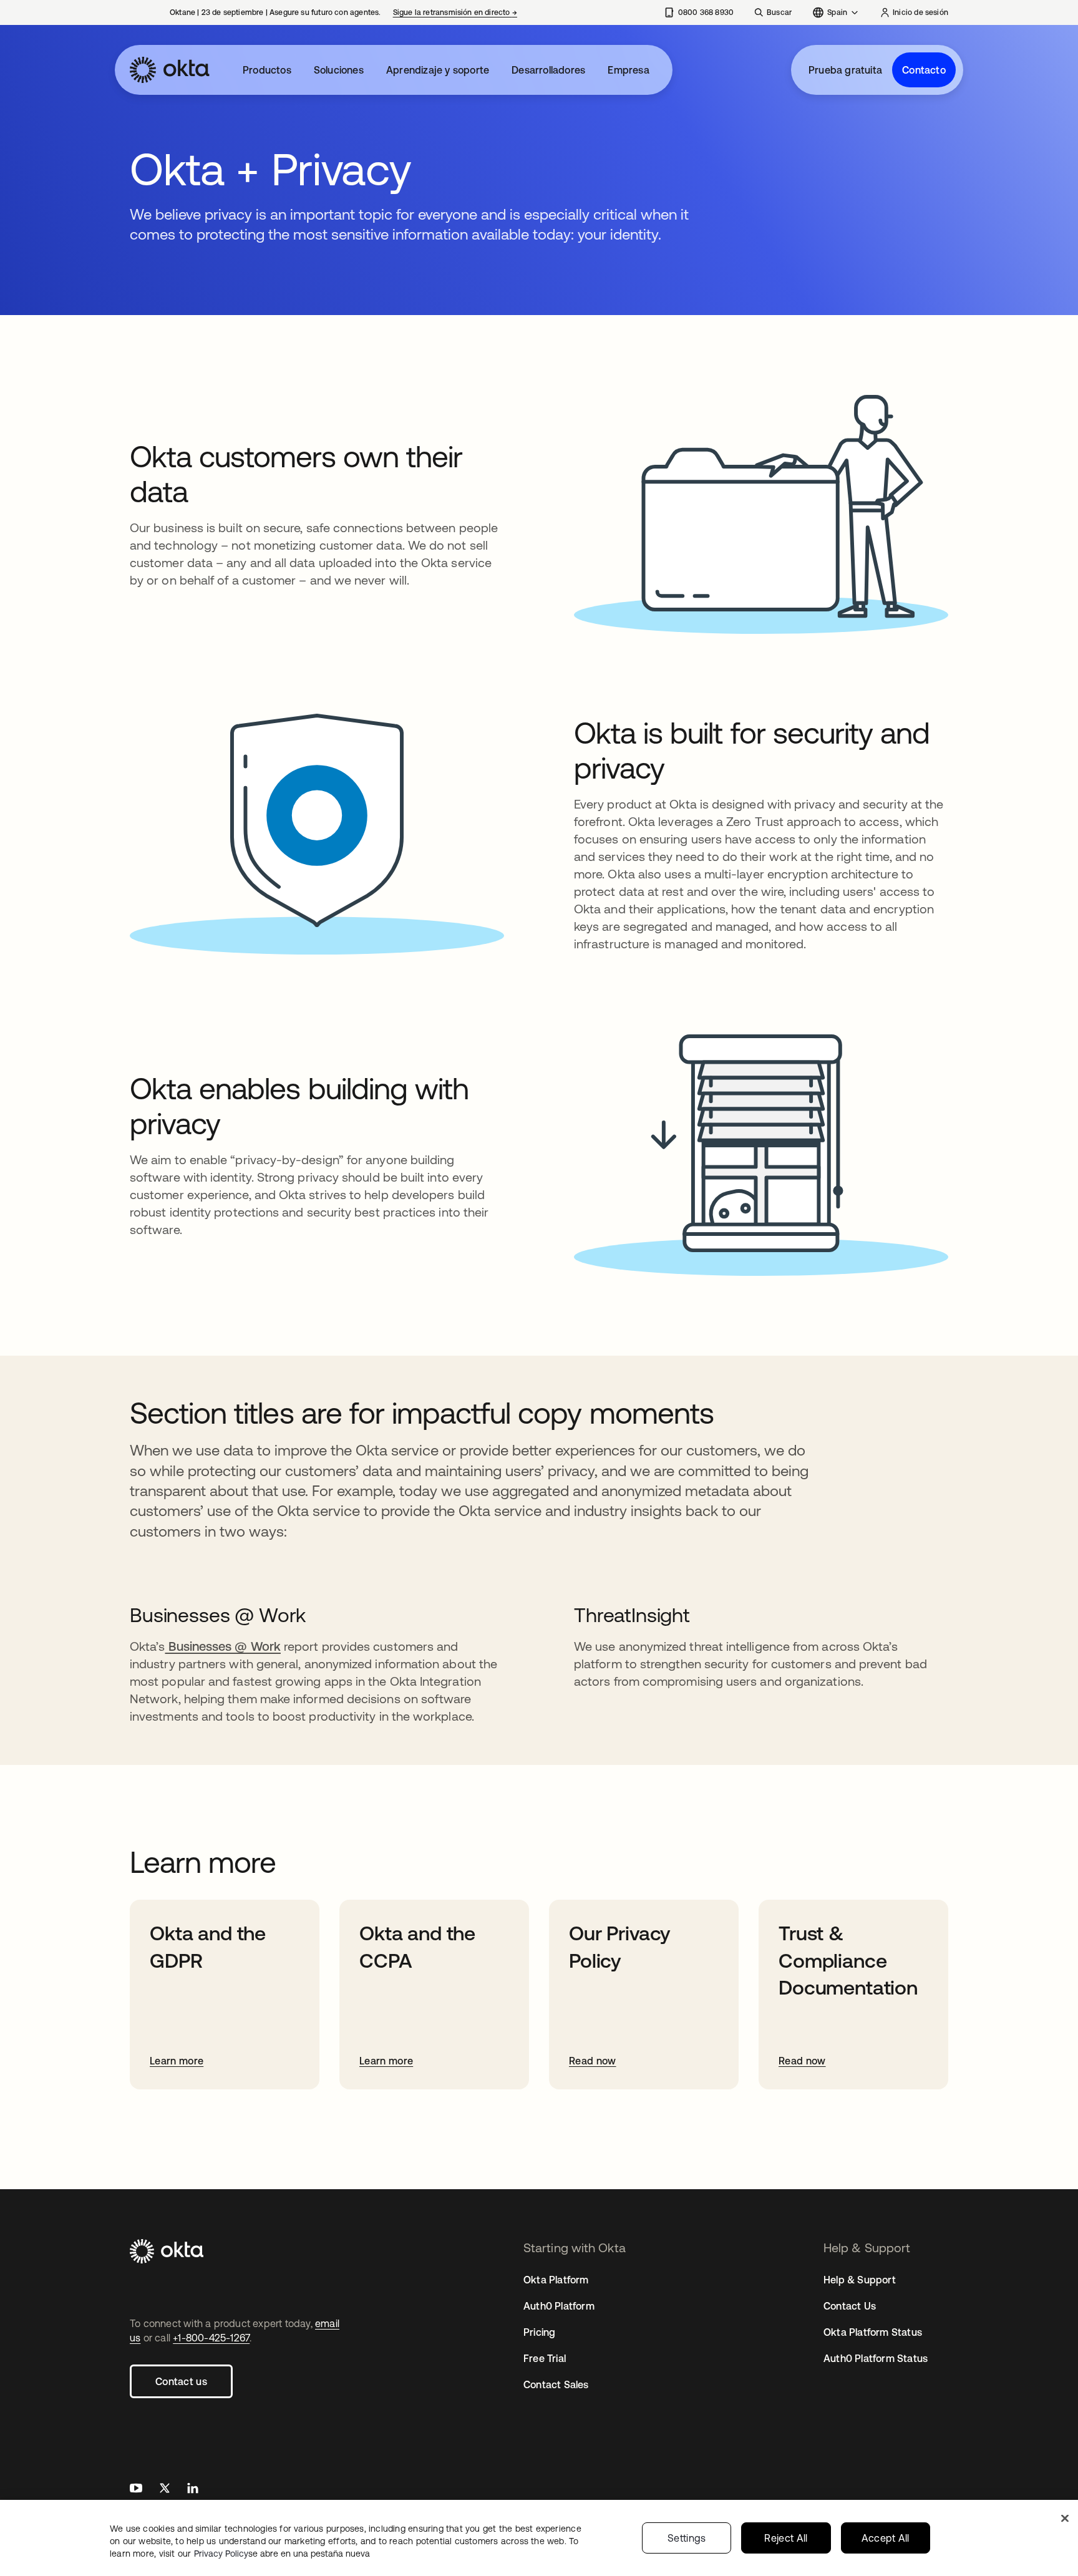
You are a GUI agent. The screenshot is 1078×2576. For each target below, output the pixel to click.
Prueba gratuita (845, 70)
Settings (687, 2538)
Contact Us (850, 2306)
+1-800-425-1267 (211, 2338)
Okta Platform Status (873, 2332)
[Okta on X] (165, 2490)
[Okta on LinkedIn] (193, 2490)
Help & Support (860, 2280)
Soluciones (339, 70)
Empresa (628, 70)
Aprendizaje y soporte (438, 70)
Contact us (181, 2381)
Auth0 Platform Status (876, 2358)
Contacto (924, 70)
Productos (267, 70)
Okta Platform (556, 2280)
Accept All (886, 2538)
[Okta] (170, 70)
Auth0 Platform (559, 2306)
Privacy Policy (282, 2554)
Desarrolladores (548, 70)
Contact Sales (556, 2384)
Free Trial (545, 2358)
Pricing (539, 2332)
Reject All (786, 2538)
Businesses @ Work (222, 1646)
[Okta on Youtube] (136, 2490)
